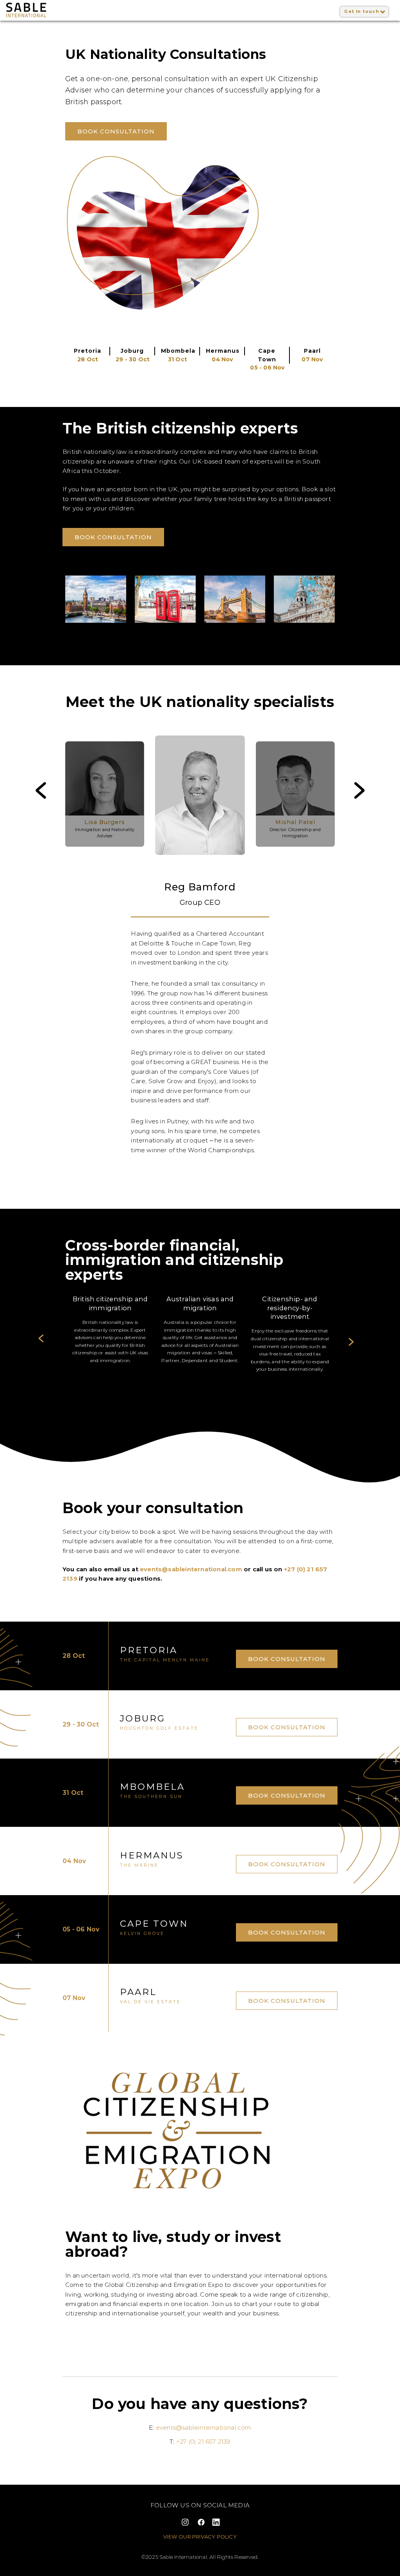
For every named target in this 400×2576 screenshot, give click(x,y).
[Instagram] (185, 2522)
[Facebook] (201, 2522)
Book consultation (116, 132)
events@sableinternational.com (191, 1569)
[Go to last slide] (35, 796)
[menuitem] (105, 795)
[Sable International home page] (64, 10)
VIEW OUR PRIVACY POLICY (200, 2537)
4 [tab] (231, 1379)
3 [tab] (219, 1379)
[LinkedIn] (216, 2522)
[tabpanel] (110, 1334)
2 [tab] (207, 1379)
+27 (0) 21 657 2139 (203, 2442)
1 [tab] (196, 1379)
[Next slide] (365, 796)
